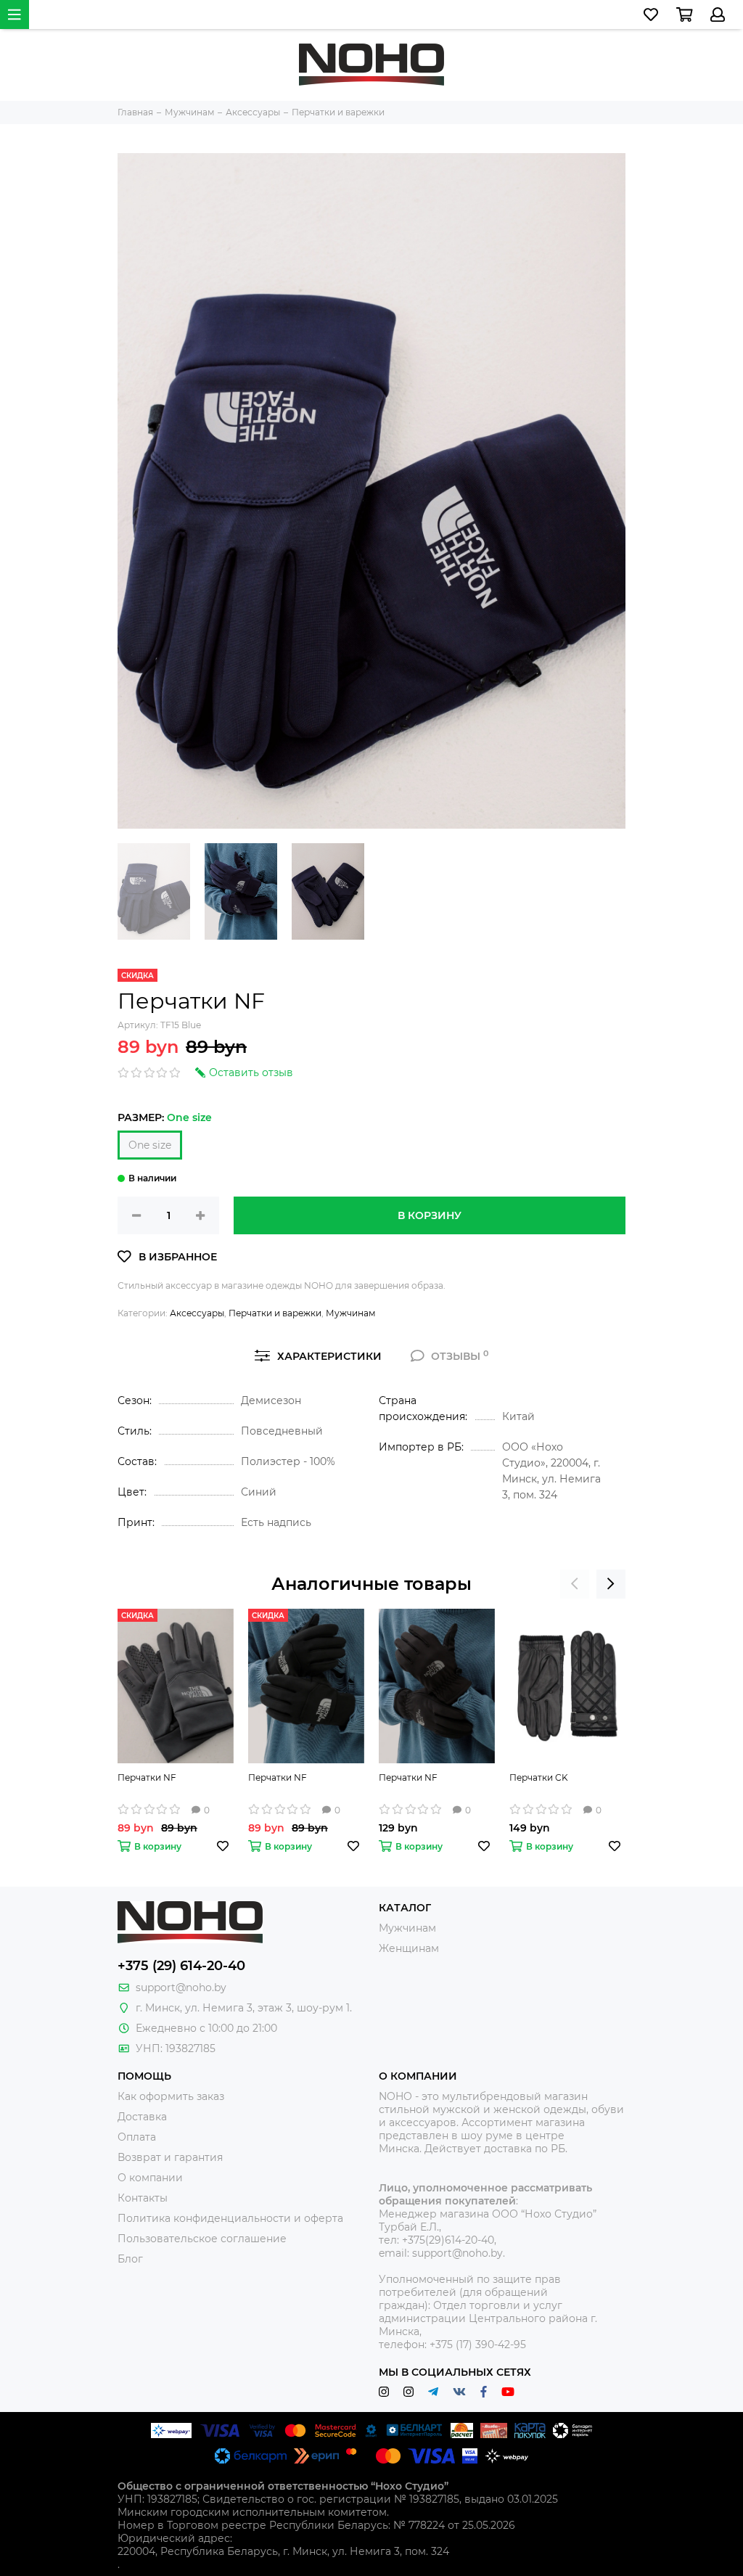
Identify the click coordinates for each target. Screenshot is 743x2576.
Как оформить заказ (171, 2096)
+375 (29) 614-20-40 (181, 1966)
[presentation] (575, 1584)
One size (150, 1145)
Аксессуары (197, 1313)
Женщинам (409, 1948)
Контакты (143, 2198)
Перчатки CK (539, 1777)
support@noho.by (181, 1988)
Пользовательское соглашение (202, 2239)
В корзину (430, 1215)
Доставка (142, 2117)
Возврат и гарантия (170, 2157)
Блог (130, 2259)
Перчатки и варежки (275, 1313)
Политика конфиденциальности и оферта (230, 2218)
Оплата (137, 2137)
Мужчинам (350, 1313)
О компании (150, 2178)
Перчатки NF (147, 1777)
